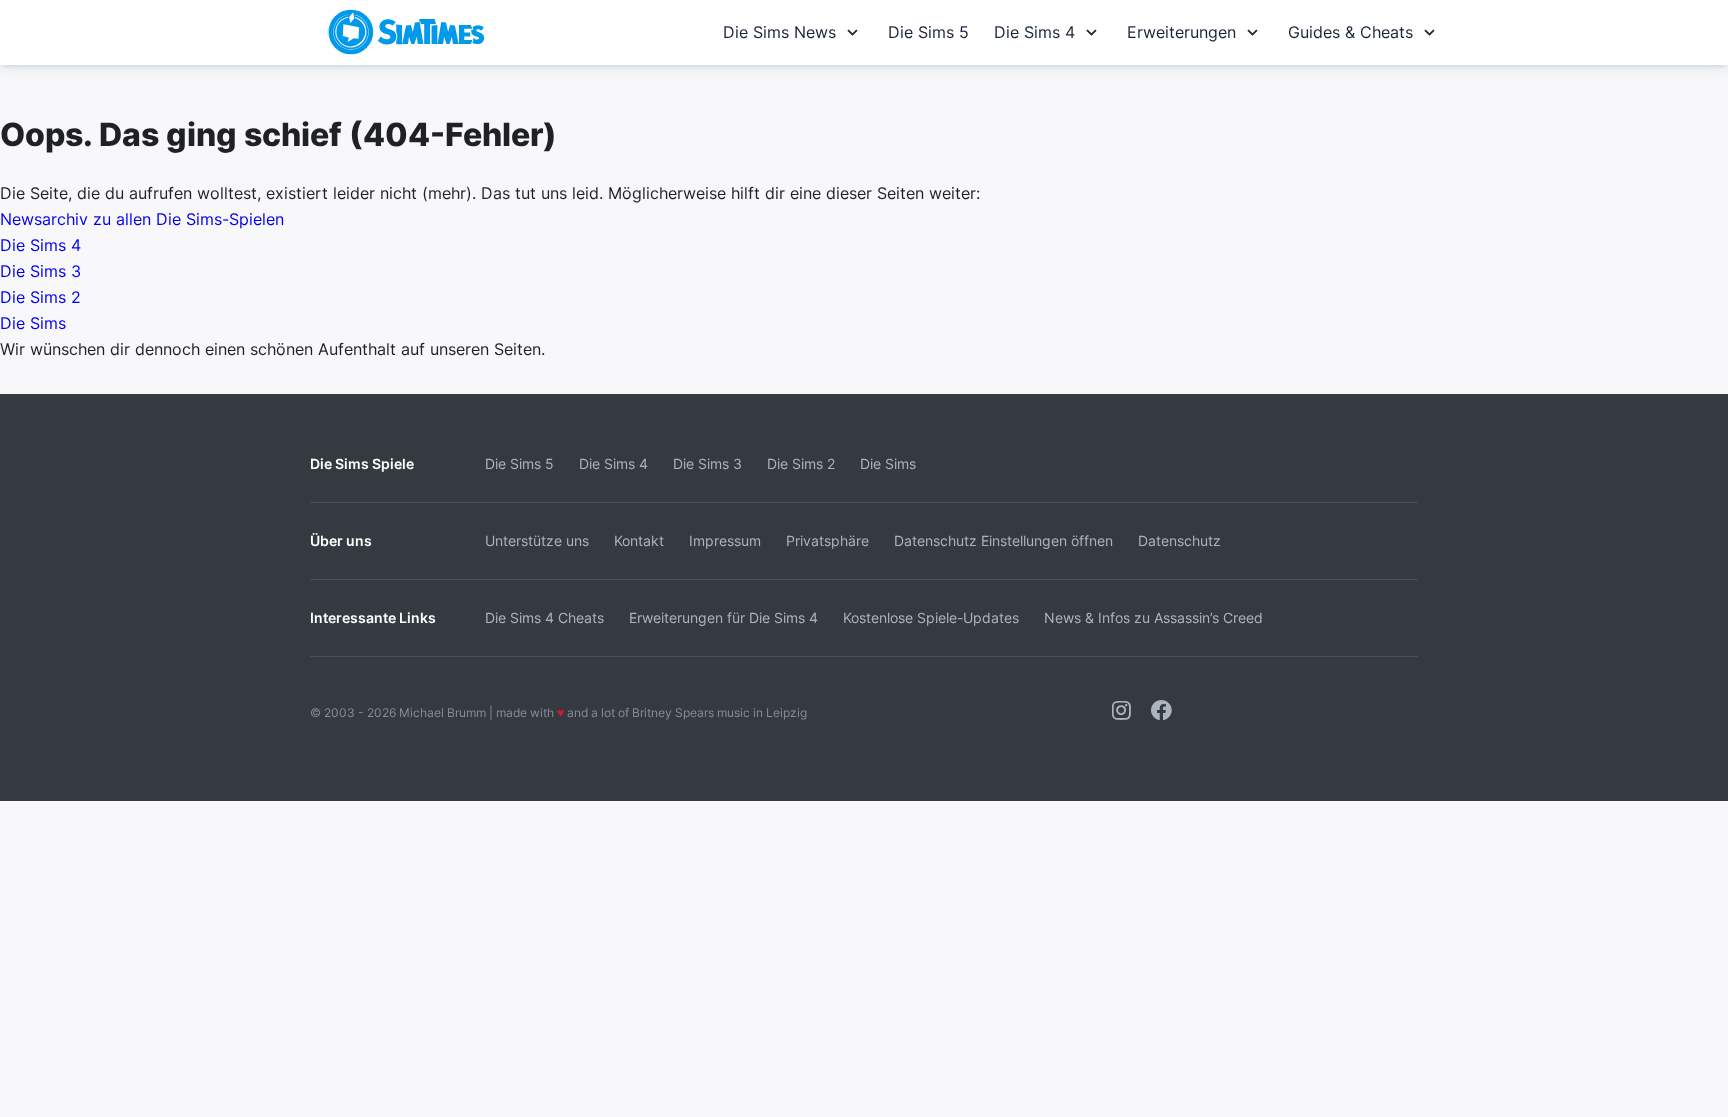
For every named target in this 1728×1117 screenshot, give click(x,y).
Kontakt (639, 540)
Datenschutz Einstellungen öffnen (1003, 540)
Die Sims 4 (1034, 32)
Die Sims (33, 323)
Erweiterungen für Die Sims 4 (723, 617)
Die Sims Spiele (362, 463)
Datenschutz (1179, 540)
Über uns (341, 540)
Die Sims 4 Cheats (544, 617)
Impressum (725, 540)
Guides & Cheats (1350, 32)
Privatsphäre (827, 540)
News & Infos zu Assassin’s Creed (1153, 617)
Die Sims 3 (40, 271)
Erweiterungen (1181, 32)
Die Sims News (779, 32)
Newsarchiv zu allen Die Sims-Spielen (142, 219)
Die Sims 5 (928, 32)
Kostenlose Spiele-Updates (931, 617)
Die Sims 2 (40, 297)
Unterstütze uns (537, 540)
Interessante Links (373, 617)
